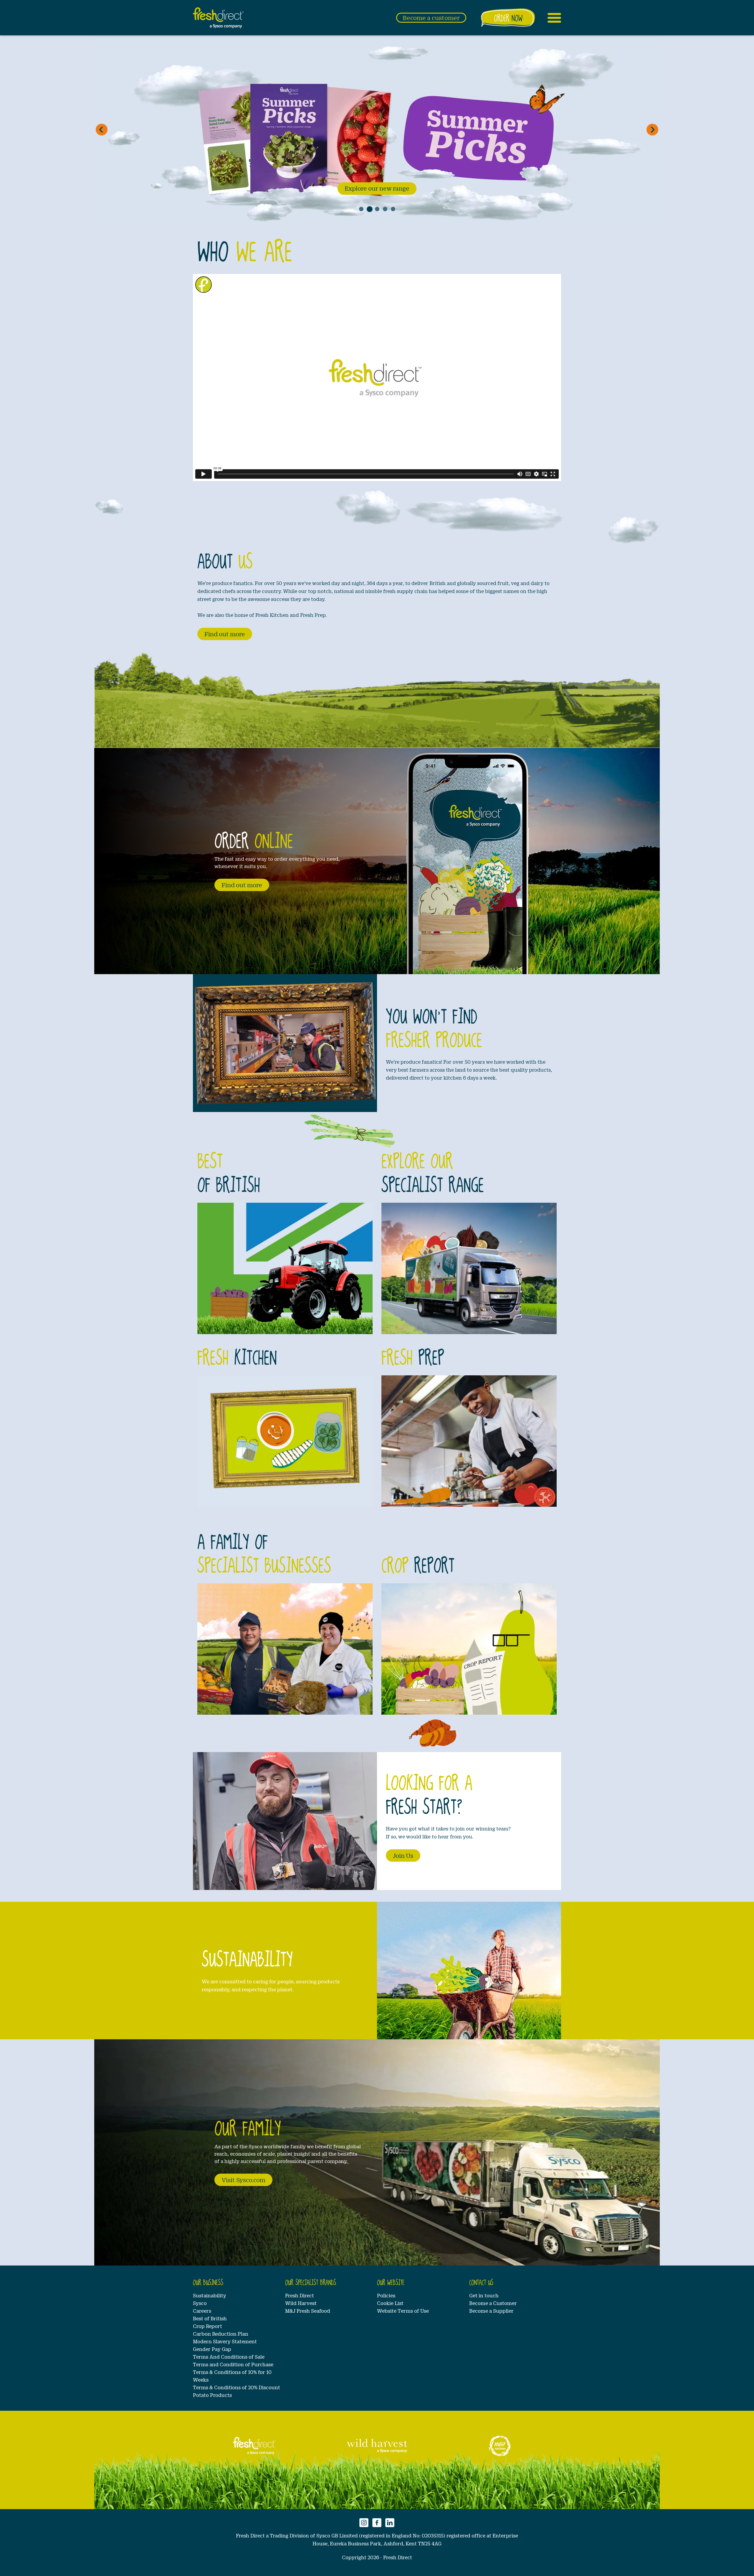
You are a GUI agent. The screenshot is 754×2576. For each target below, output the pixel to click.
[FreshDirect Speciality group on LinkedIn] (390, 2522)
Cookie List (390, 2303)
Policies (386, 2295)
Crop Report (207, 2326)
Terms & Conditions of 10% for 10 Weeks (232, 2376)
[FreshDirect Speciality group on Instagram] (364, 2522)
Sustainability (210, 2295)
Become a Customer (493, 2303)
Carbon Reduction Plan (221, 2334)
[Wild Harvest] (377, 2446)
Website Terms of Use (403, 2311)
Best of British (210, 2318)
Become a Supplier (491, 2311)
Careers (202, 2311)
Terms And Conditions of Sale (229, 2357)
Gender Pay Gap (212, 2349)
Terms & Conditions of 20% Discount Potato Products (237, 2391)
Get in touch (484, 2295)
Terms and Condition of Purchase (233, 2364)
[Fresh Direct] (254, 2446)
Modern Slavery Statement (225, 2341)
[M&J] (500, 2446)
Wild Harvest (301, 2303)
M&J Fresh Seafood (308, 2311)
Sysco (200, 2303)
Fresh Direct (300, 2295)
